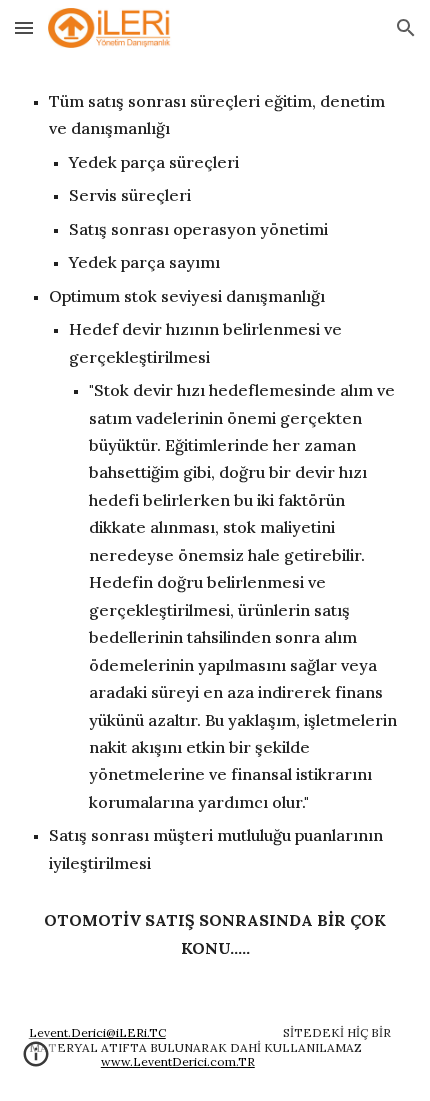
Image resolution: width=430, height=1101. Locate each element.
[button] (24, 27)
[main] (215, 525)
